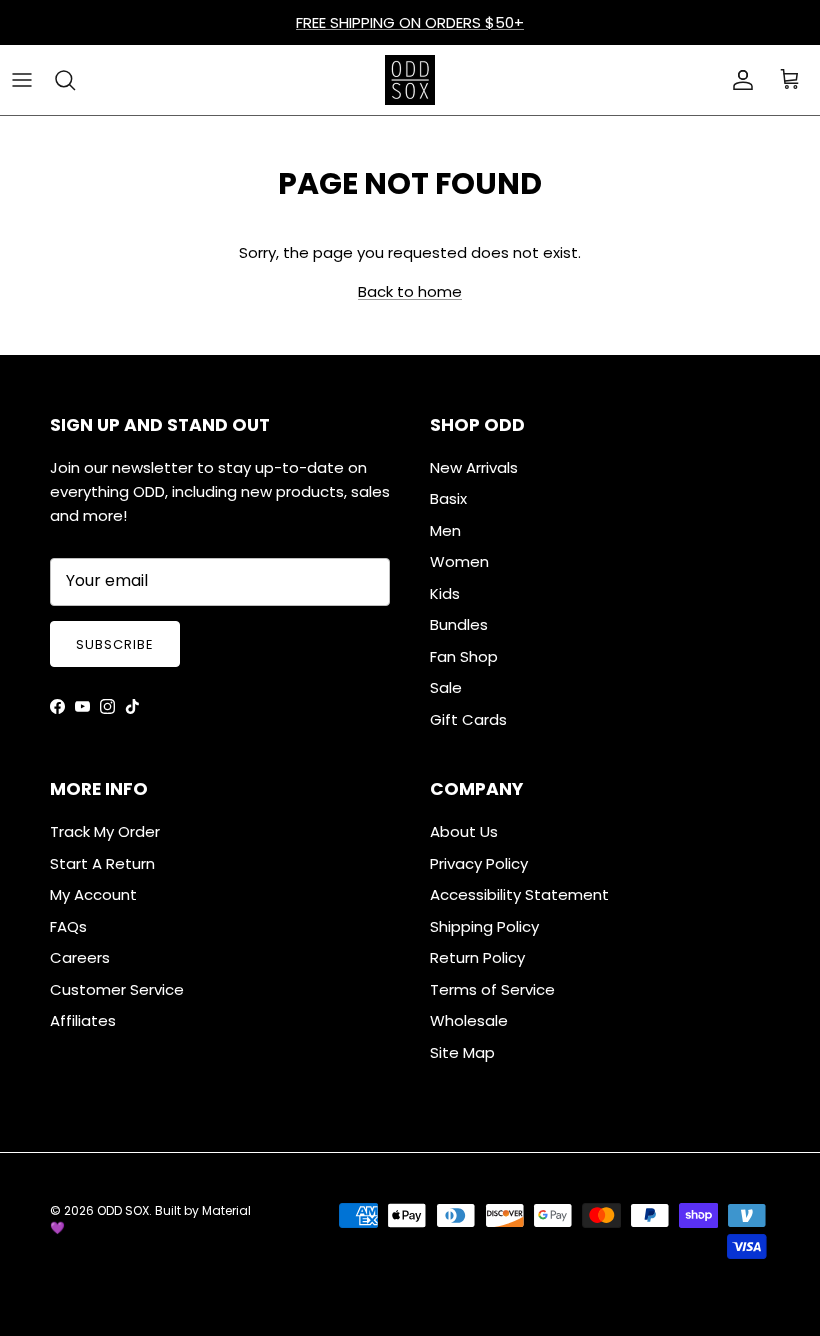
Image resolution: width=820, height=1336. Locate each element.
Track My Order (105, 831)
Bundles (459, 624)
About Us (464, 831)
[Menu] (22, 80)
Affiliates (83, 1020)
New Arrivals (474, 467)
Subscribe (115, 644)
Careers (80, 957)
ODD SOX (123, 1210)
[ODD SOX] (410, 80)
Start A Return (102, 863)
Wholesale (469, 1020)
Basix (448, 498)
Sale (446, 687)
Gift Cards (468, 719)
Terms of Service (492, 989)
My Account (93, 894)
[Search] (65, 80)
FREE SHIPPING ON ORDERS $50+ (410, 22)
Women (459, 561)
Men (445, 530)
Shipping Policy (484, 926)
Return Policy (477, 957)
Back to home (410, 291)
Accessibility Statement (519, 894)
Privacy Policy (479, 863)
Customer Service (117, 989)
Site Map (462, 1052)
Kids (445, 593)
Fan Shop (464, 656)
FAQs (68, 926)
